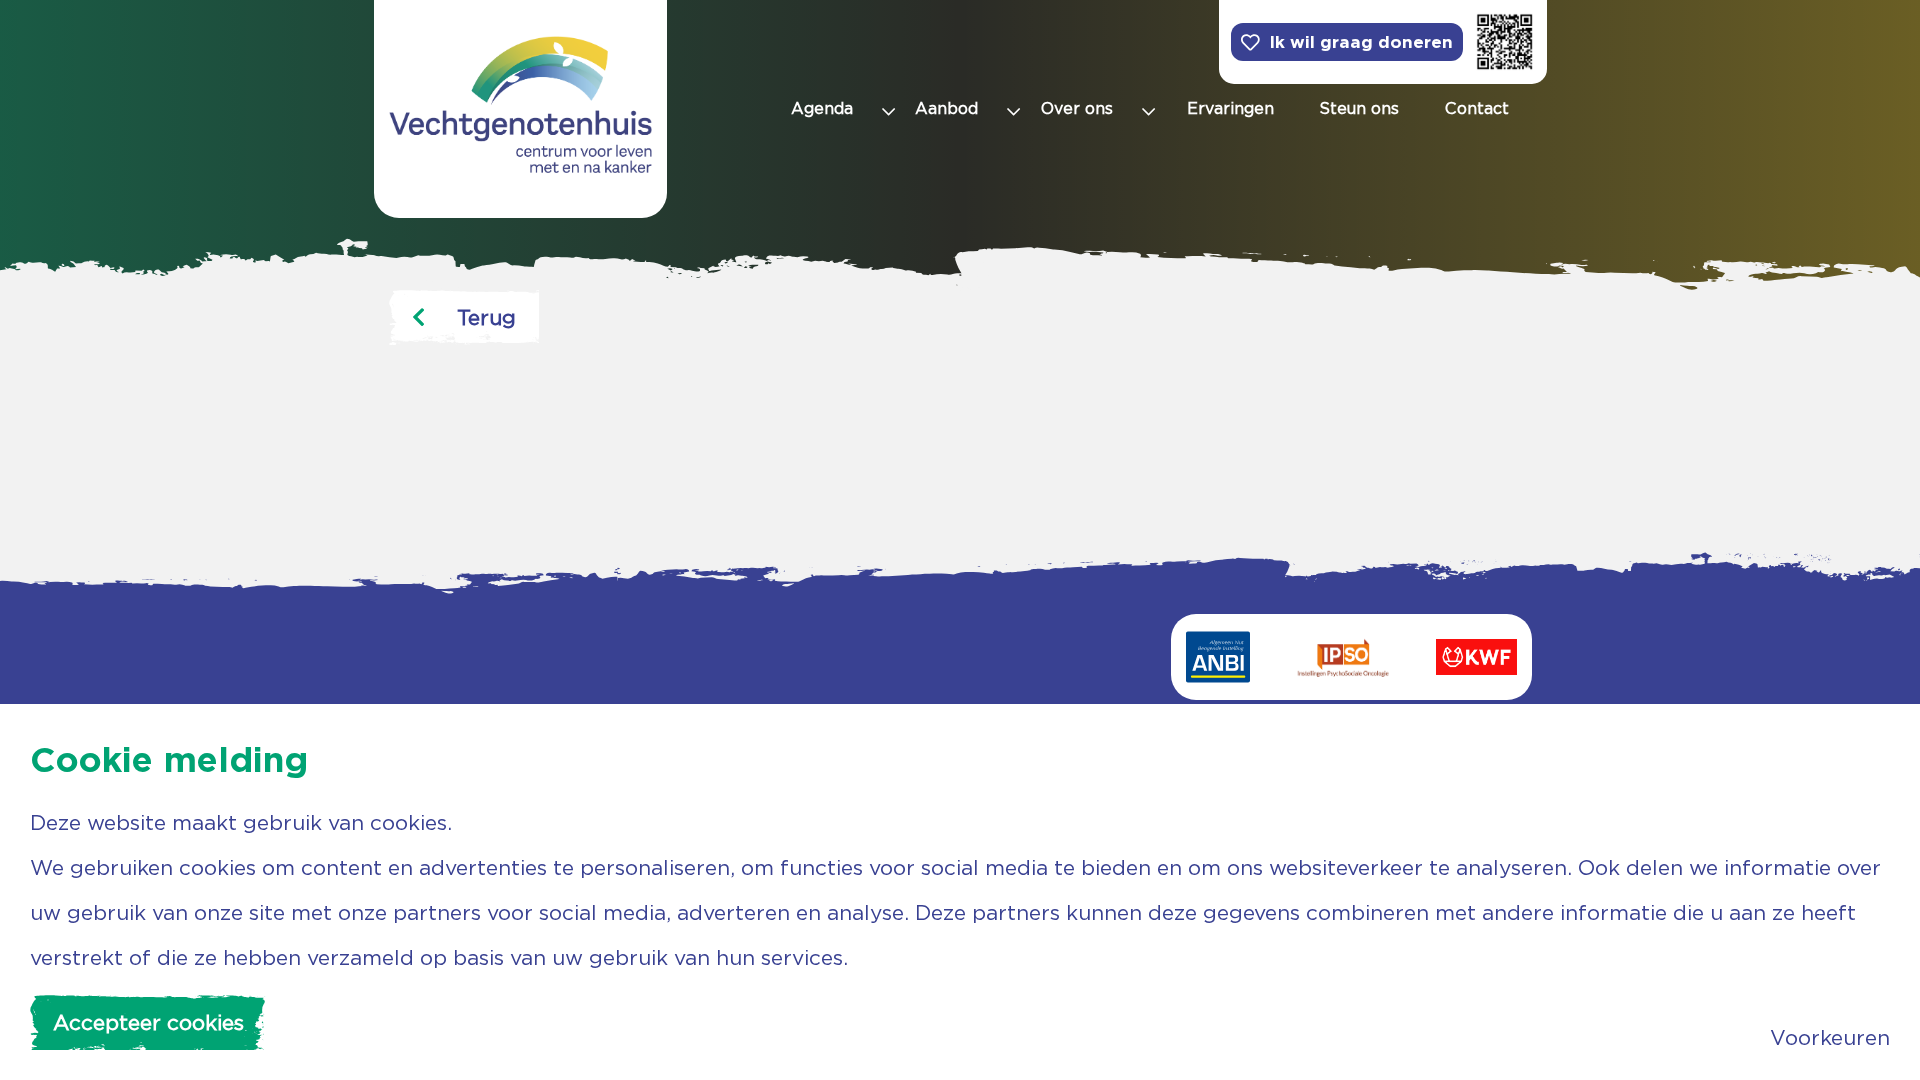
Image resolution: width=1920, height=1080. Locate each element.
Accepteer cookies (148, 1022)
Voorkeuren (1830, 1037)
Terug (486, 317)
